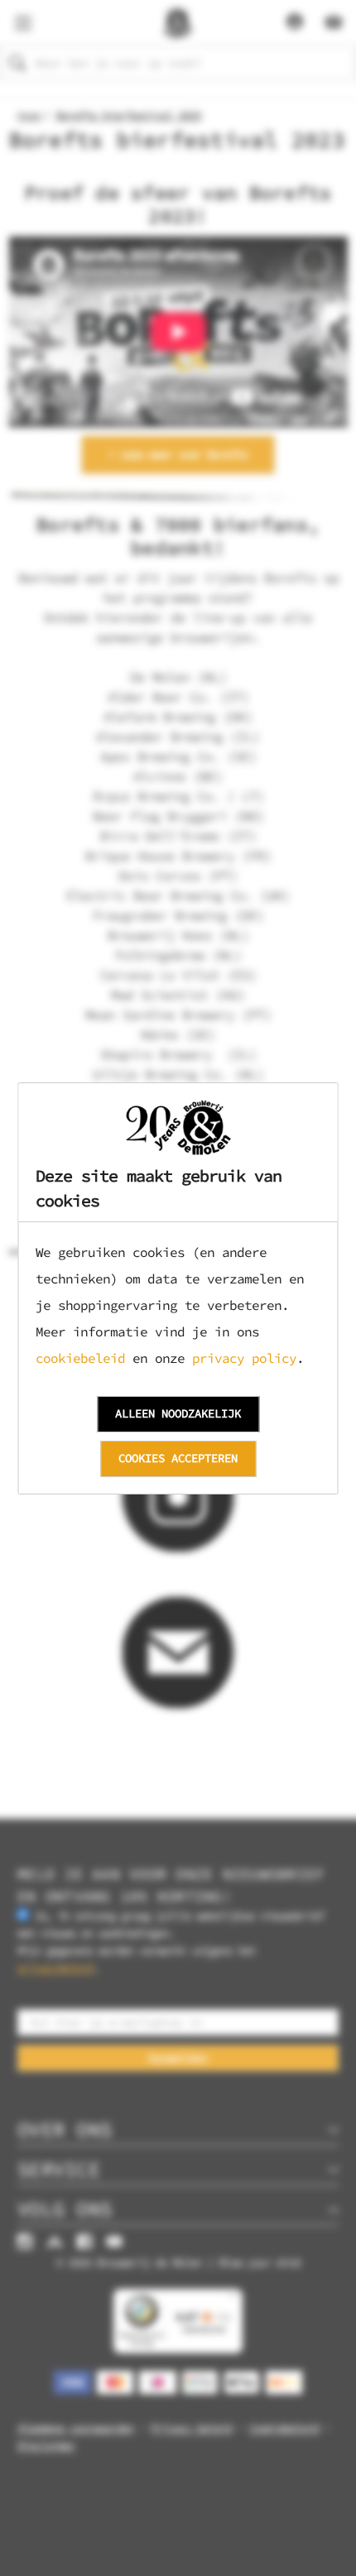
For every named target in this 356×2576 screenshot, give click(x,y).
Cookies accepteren (178, 1458)
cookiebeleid (80, 1358)
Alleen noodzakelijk (178, 1413)
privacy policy (244, 1358)
